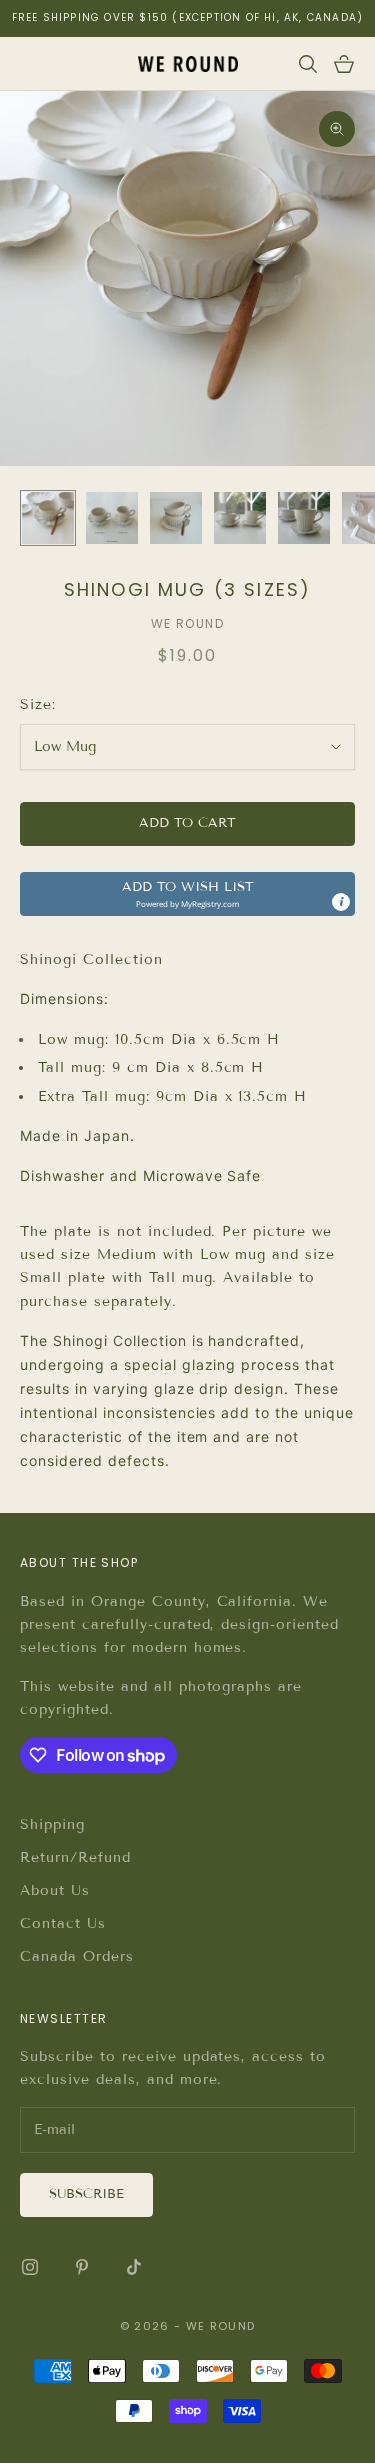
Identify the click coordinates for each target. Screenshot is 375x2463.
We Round (188, 623)
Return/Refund (75, 1857)
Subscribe (86, 2194)
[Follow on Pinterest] (82, 2267)
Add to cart (187, 823)
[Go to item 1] (48, 518)
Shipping (52, 1824)
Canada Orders (77, 1956)
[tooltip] (341, 902)
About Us (55, 1890)
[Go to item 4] (240, 518)
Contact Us (63, 1923)
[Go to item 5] (304, 518)
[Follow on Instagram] (30, 2267)
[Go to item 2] (112, 518)
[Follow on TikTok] (134, 2267)
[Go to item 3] (176, 518)
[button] (187, 894)
